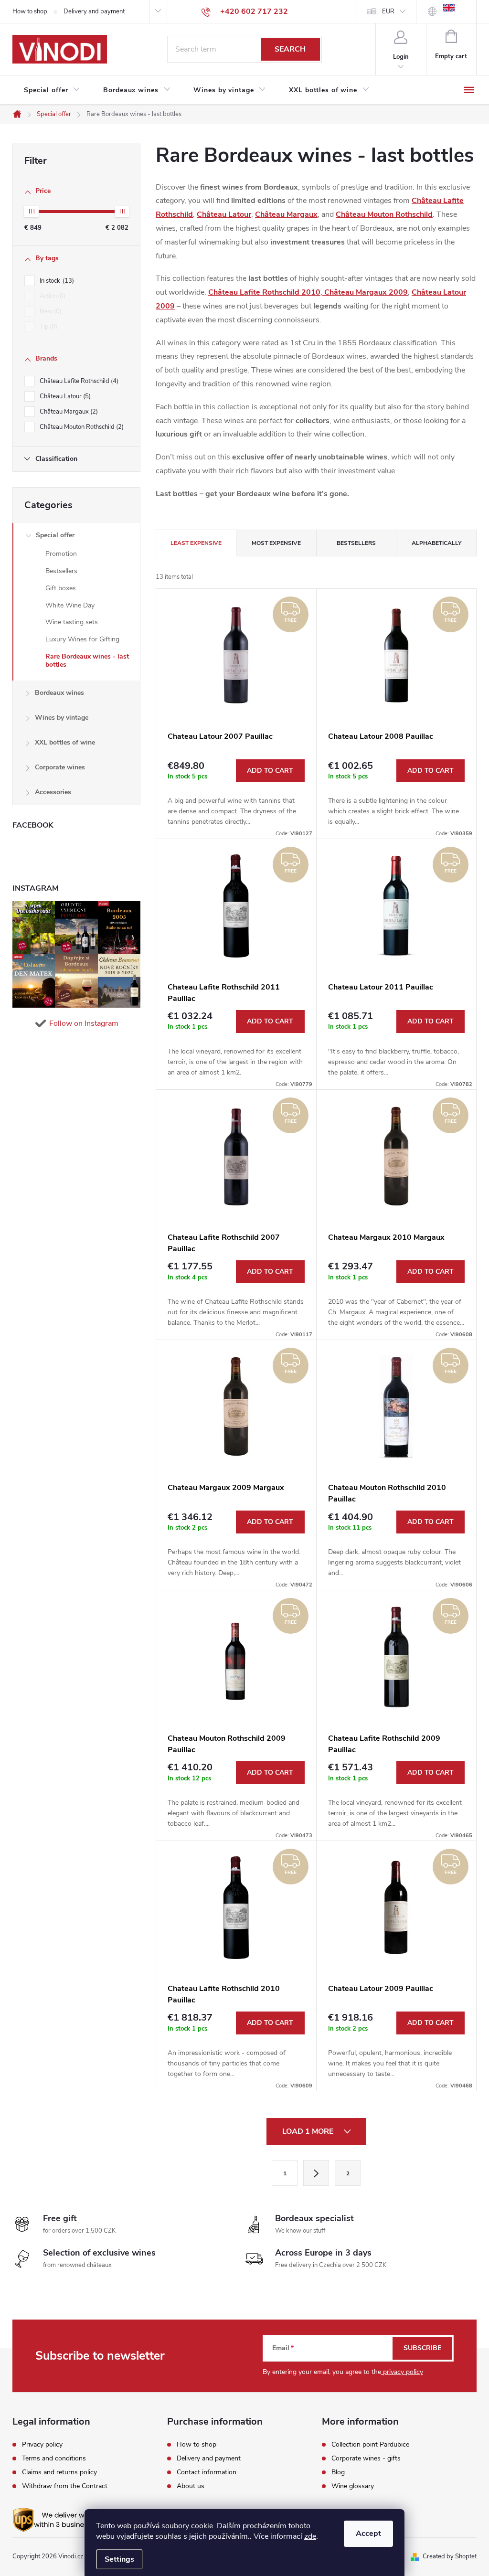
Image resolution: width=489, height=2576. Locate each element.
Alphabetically (436, 543)
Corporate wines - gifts (366, 2459)
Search (290, 49)
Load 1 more (309, 2131)
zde (310, 2536)
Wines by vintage (62, 718)
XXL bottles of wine (65, 742)
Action (52, 296)
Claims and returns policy (59, 2472)
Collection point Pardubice (370, 2445)
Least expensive (196, 543)
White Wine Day (70, 605)
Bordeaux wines (59, 693)
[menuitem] (52, 90)
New (50, 311)
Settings (119, 2559)
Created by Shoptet (450, 2556)
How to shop (30, 11)
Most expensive (276, 543)
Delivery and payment (94, 11)
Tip (48, 327)
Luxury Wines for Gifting (82, 639)
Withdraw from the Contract (65, 2486)
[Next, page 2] (316, 2173)
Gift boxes (61, 588)
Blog (338, 2472)
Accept (368, 2533)
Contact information (207, 2472)
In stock (56, 281)
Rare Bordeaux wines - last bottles (87, 660)
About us (191, 2486)
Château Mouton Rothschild (81, 427)
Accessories (53, 792)
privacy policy (402, 2372)
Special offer (55, 535)
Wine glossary (353, 2486)
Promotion (61, 554)
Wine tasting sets (72, 622)
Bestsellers (61, 571)
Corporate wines (60, 767)
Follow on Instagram (84, 1023)
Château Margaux (68, 412)
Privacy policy (42, 2445)
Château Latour (64, 396)
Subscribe (422, 2348)
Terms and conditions (54, 2459)
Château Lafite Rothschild (78, 381)
